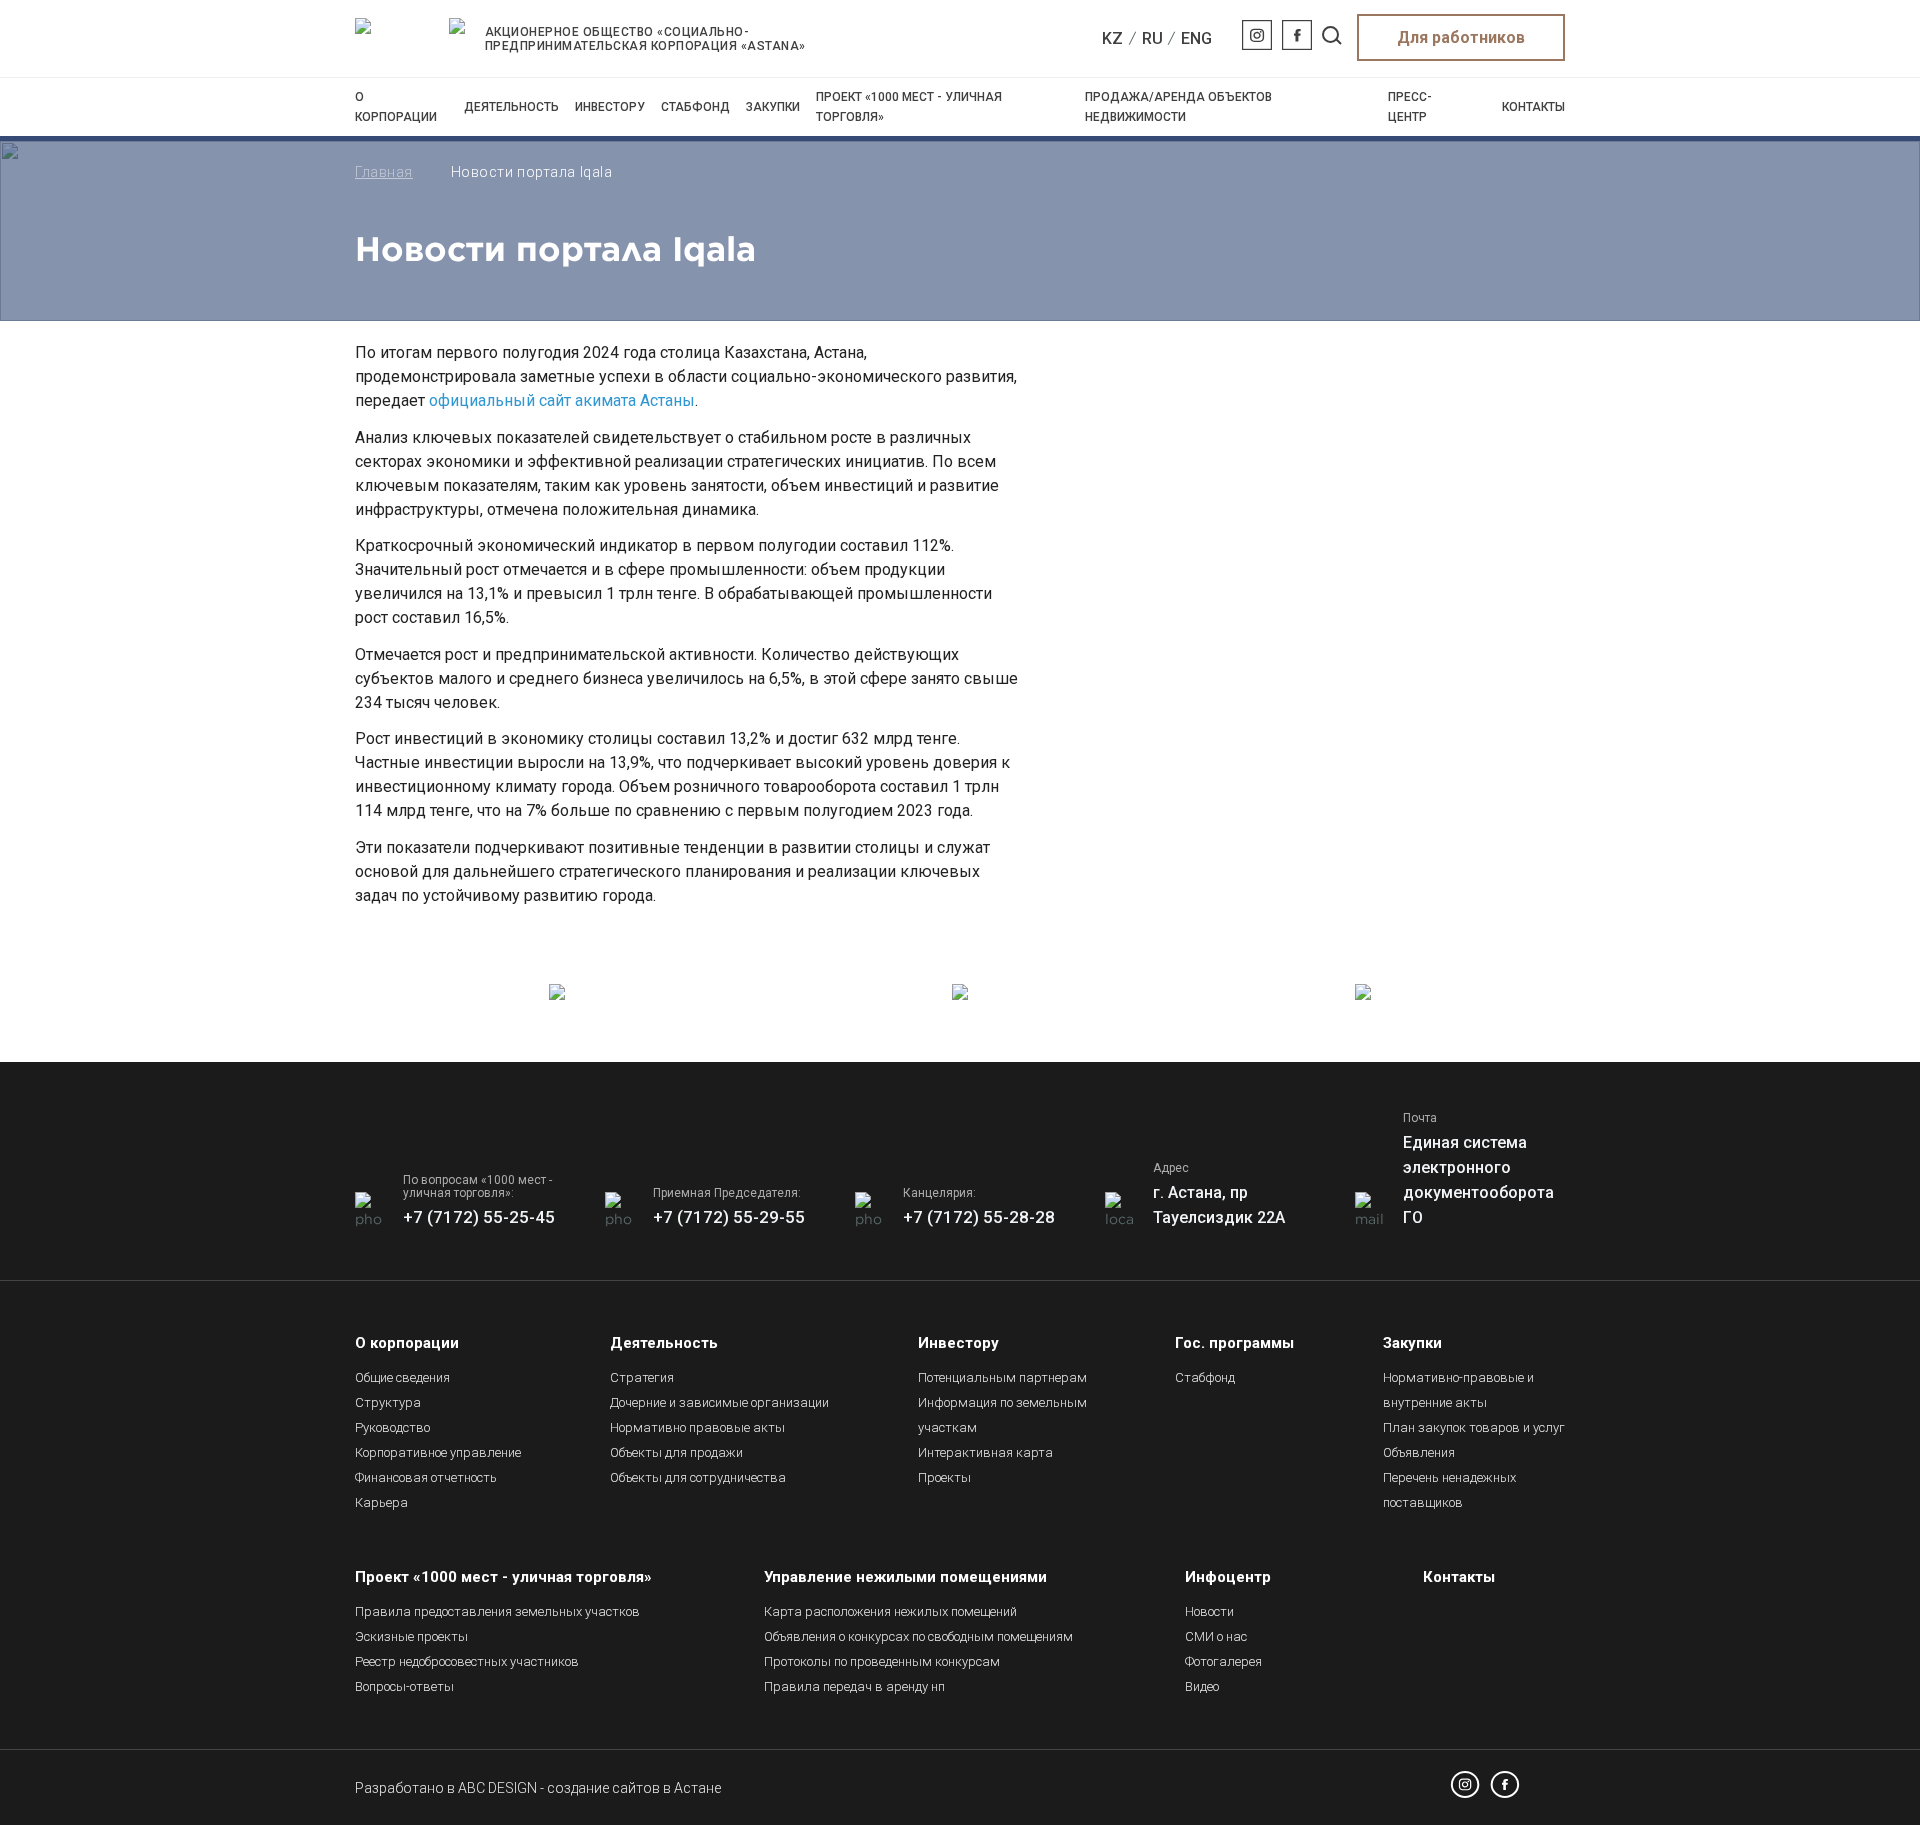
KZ (1112, 38)
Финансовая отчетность (426, 1477)
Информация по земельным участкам (1002, 1415)
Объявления (1419, 1452)
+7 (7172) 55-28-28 (979, 1217)
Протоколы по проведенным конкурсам (882, 1661)
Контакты (1533, 107)
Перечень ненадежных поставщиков (1449, 1490)
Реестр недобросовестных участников (467, 1661)
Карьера (381, 1502)
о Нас (1216, 1636)
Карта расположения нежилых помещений (890, 1611)
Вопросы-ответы (404, 1686)
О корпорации (396, 107)
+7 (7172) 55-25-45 (479, 1217)
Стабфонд (695, 107)
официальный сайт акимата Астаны (562, 400)
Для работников (1461, 37)
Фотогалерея (1223, 1661)
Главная (384, 172)
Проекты (944, 1477)
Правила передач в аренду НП (854, 1686)
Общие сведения (402, 1377)
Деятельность (511, 107)
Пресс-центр (1410, 107)
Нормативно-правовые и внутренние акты (1458, 1390)
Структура (388, 1402)
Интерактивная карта (985, 1452)
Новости (1209, 1611)
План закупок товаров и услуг (1474, 1427)
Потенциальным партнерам (1002, 1377)
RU (1152, 38)
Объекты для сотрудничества (698, 1477)
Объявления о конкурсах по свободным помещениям (918, 1636)
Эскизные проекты (411, 1636)
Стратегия (642, 1377)
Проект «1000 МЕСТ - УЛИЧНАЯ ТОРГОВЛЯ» (909, 107)
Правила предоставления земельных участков (497, 1611)
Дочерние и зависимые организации (719, 1402)
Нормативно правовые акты (697, 1427)
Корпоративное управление (438, 1452)
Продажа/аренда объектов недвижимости (1178, 107)
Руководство (392, 1427)
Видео (1202, 1686)
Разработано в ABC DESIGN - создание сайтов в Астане (538, 1788)
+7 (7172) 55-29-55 (729, 1217)
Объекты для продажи (676, 1452)
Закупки (773, 107)
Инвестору (610, 107)
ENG (1196, 38)
